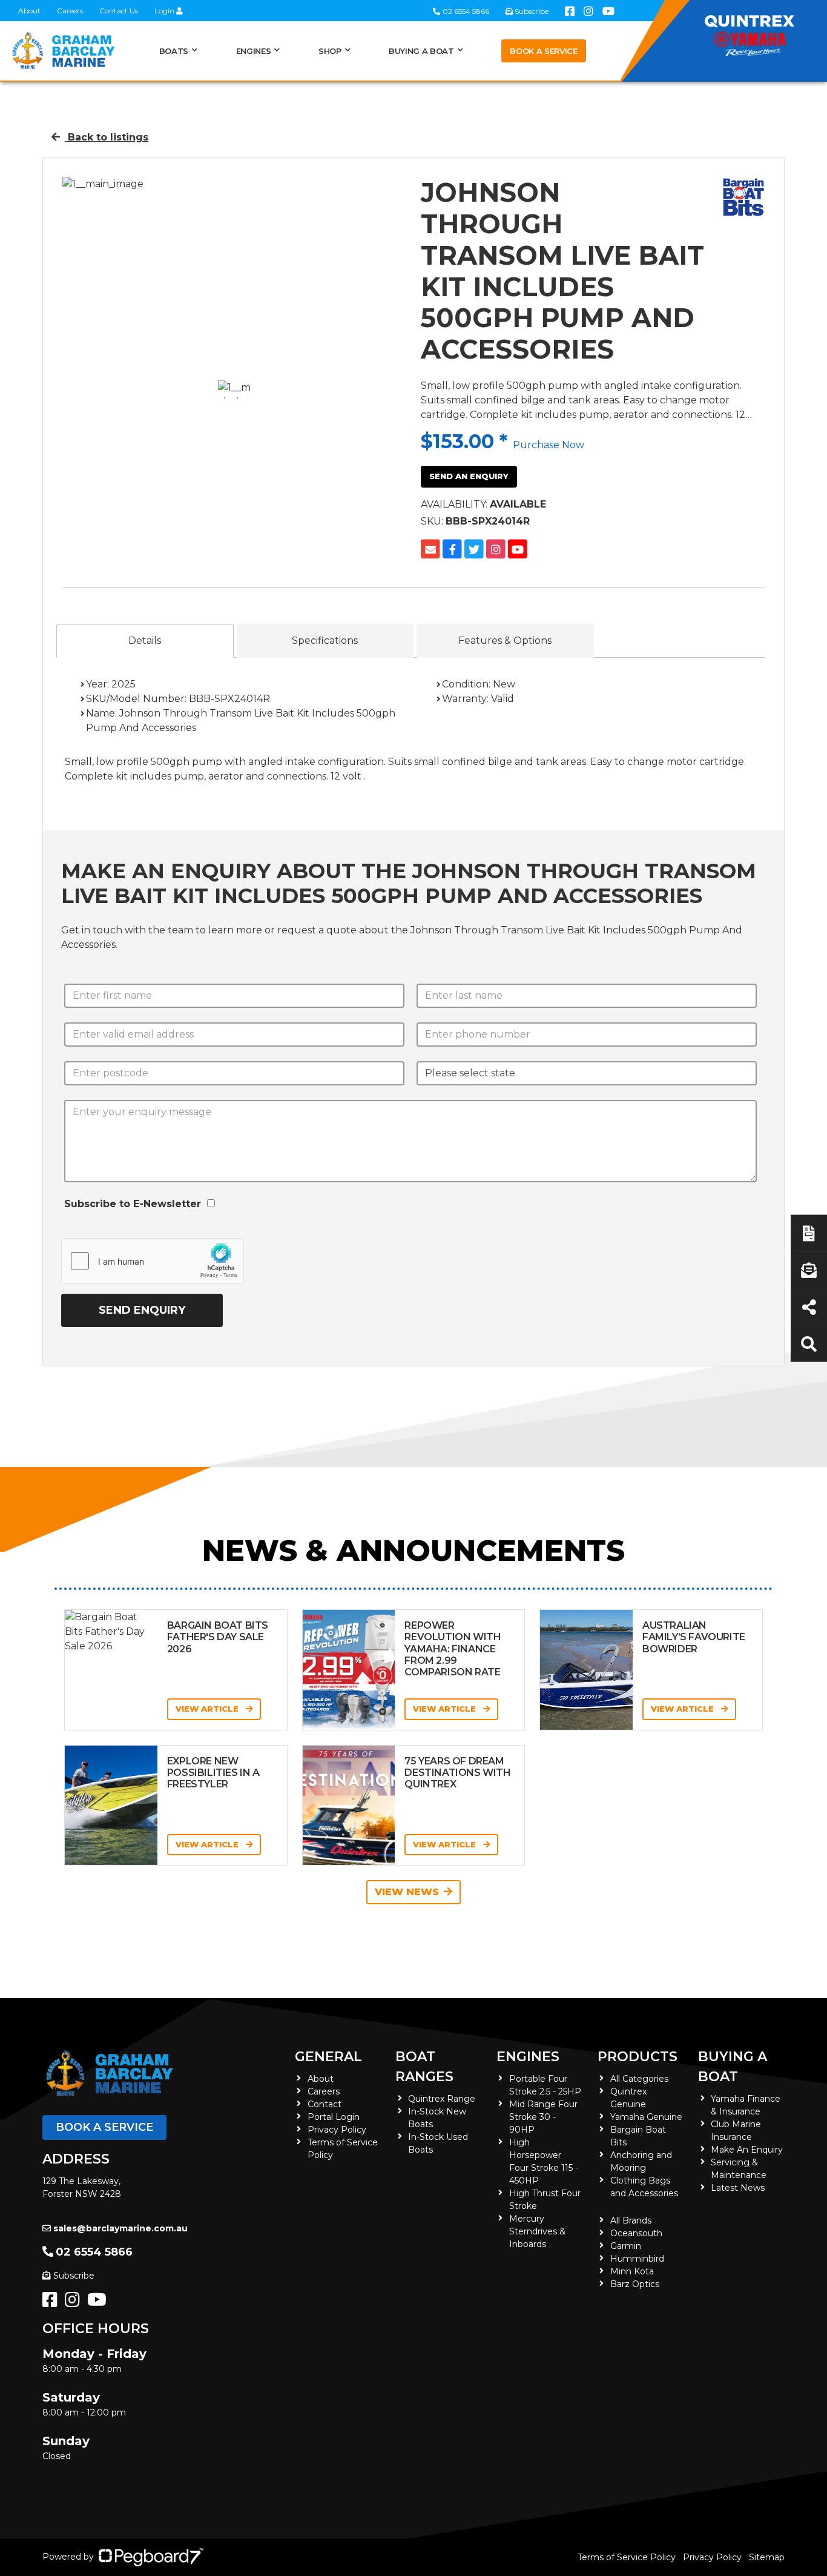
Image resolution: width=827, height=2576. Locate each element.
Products (638, 2057)
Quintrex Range (442, 2099)
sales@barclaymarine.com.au (120, 2228)
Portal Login (334, 2117)
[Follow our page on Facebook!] (52, 2303)
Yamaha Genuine (646, 2117)
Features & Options (505, 641)
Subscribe (74, 2276)
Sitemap (767, 2557)
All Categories (639, 2079)
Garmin (626, 2246)
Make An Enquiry (747, 2150)
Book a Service (543, 51)
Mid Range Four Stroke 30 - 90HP (543, 2117)
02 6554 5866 (94, 2252)
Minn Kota (632, 2271)
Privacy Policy (337, 2130)
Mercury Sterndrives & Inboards (537, 2231)
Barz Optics (635, 2284)
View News (407, 1892)
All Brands (631, 2220)
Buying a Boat (733, 2067)
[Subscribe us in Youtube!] (99, 2303)
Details (145, 641)
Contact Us (119, 11)
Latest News (738, 2188)
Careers (70, 11)
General (328, 2057)
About (29, 11)
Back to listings (107, 137)
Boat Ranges (424, 2067)
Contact (325, 2104)
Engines (528, 2057)
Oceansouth (636, 2233)
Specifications (325, 641)
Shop (330, 51)
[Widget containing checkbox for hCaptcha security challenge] (153, 1261)
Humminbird (637, 2259)
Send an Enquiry (469, 476)
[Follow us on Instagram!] (75, 2303)
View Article (208, 1709)
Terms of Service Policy (627, 2557)
